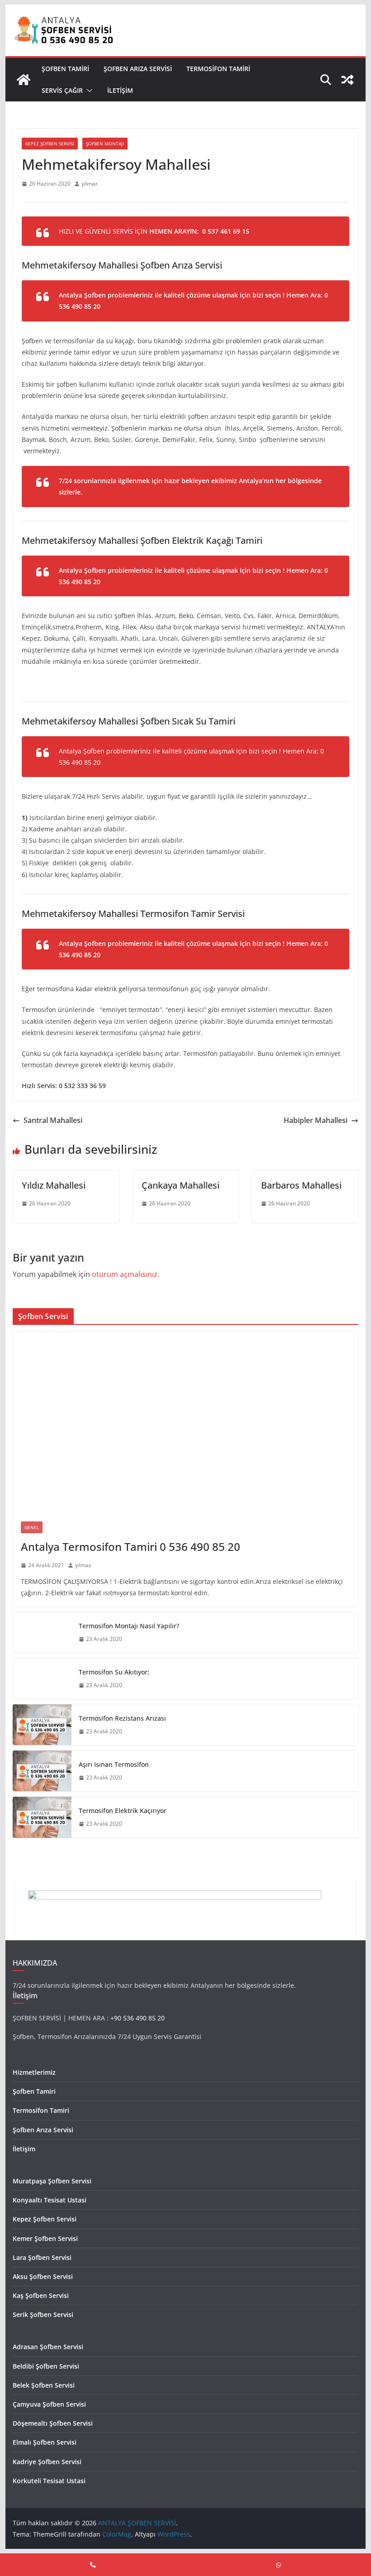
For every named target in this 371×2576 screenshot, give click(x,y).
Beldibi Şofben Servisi (46, 2366)
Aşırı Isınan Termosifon (114, 1764)
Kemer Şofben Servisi (45, 2238)
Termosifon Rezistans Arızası (122, 1718)
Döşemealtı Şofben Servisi (53, 2423)
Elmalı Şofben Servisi (45, 2442)
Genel (32, 1527)
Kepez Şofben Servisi (50, 144)
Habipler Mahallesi (316, 1120)
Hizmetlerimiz (34, 2072)
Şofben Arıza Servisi (138, 69)
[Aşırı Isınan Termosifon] (42, 1771)
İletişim (120, 90)
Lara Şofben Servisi (42, 2257)
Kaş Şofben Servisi (41, 2295)
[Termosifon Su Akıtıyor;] (42, 1679)
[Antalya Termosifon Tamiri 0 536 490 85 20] (185, 1422)
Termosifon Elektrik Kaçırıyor (123, 1811)
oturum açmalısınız (125, 1274)
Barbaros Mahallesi (301, 1185)
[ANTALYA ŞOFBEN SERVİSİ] (24, 80)
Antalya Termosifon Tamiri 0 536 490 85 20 (131, 1547)
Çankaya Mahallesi (181, 1185)
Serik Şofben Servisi (43, 2315)
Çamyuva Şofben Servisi (49, 2404)
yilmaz (90, 184)
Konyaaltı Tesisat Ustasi (50, 2200)
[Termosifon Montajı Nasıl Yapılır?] (42, 1632)
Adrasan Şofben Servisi (48, 2347)
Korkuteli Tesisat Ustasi (49, 2481)
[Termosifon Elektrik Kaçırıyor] (42, 1817)
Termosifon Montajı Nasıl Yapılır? (129, 1626)
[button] (88, 91)
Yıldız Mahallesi (54, 1185)
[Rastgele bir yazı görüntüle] (347, 80)
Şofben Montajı (105, 144)
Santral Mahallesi (53, 1120)
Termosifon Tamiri (218, 69)
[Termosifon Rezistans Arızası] (42, 1725)
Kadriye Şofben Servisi (47, 2462)
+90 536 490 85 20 (138, 2018)
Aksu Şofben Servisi (43, 2276)
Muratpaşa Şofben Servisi (52, 2181)
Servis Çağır (62, 90)
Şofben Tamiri (65, 69)
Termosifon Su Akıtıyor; (114, 1672)
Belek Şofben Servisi (44, 2385)
